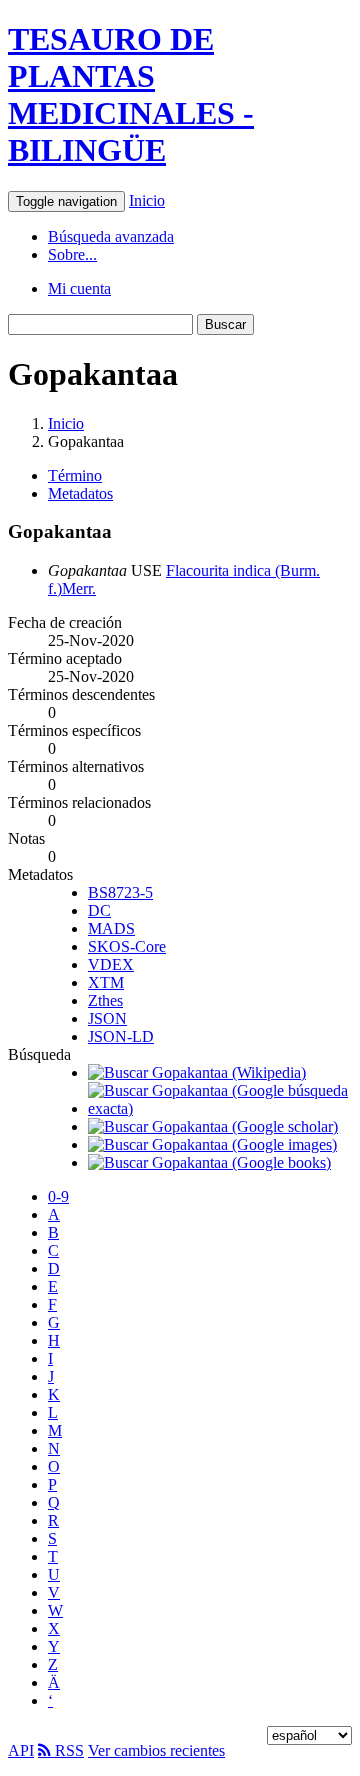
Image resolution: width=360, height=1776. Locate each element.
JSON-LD (121, 1036)
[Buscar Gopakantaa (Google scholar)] (213, 1126)
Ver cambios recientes (156, 1750)
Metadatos (80, 493)
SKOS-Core (127, 946)
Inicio (147, 200)
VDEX (111, 964)
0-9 (58, 1196)
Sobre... (72, 254)
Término (75, 475)
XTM (106, 982)
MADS (111, 928)
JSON (107, 1018)
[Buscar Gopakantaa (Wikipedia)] (197, 1072)
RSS (67, 1750)
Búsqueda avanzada (111, 236)
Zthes (105, 1000)
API (21, 1750)
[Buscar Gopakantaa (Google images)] (212, 1144)
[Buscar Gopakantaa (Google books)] (209, 1162)
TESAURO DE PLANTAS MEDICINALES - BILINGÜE (131, 94)
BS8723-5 (120, 892)
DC (99, 910)
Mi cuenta (79, 288)
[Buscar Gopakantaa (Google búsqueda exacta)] (220, 1108)
